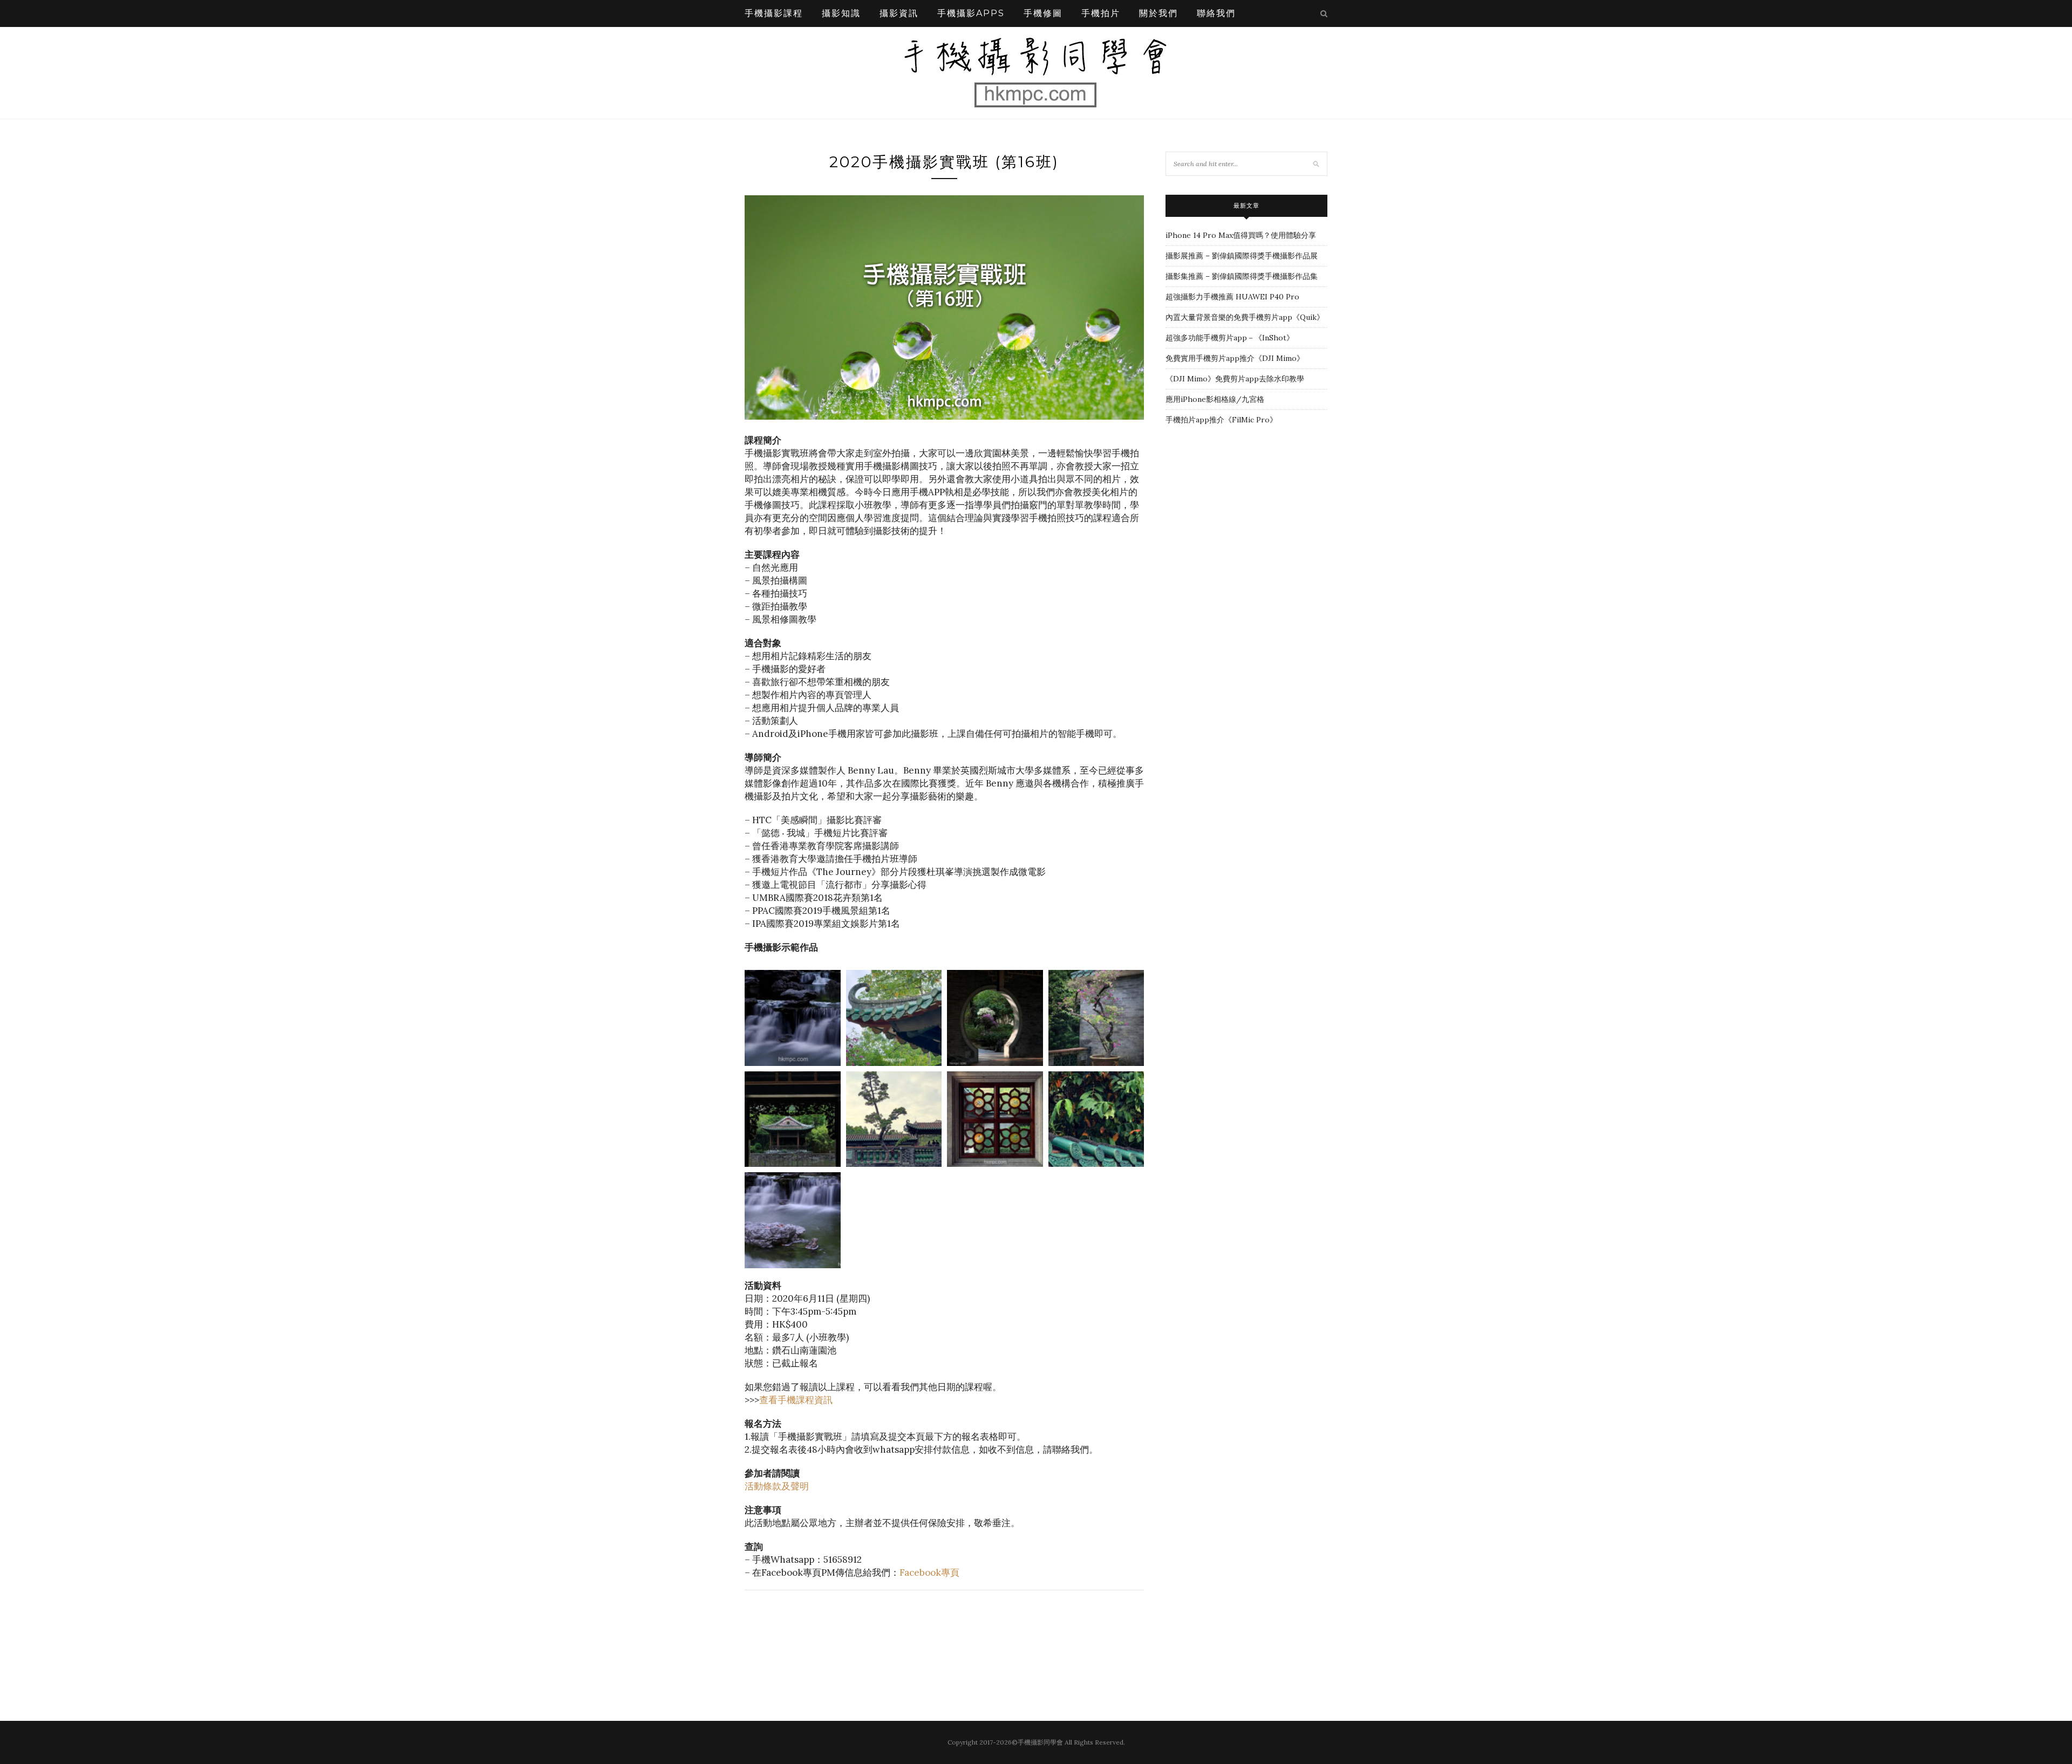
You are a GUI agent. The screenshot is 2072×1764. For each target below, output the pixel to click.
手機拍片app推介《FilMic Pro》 (1221, 420)
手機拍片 (1101, 13)
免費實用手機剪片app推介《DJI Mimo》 (1235, 358)
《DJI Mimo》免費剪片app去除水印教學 (1235, 379)
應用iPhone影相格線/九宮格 (1215, 399)
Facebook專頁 (929, 1572)
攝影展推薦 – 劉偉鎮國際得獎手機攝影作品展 (1242, 256)
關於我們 (1158, 13)
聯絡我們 (1216, 13)
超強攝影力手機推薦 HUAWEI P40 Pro (1232, 297)
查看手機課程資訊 (796, 1400)
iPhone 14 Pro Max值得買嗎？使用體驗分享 (1241, 235)
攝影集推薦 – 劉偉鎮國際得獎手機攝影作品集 (1242, 276)
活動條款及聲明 (777, 1486)
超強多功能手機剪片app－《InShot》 (1230, 338)
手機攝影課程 (774, 13)
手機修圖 (1043, 13)
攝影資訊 (899, 13)
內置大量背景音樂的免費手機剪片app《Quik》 (1245, 317)
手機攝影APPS (971, 13)
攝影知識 (841, 13)
